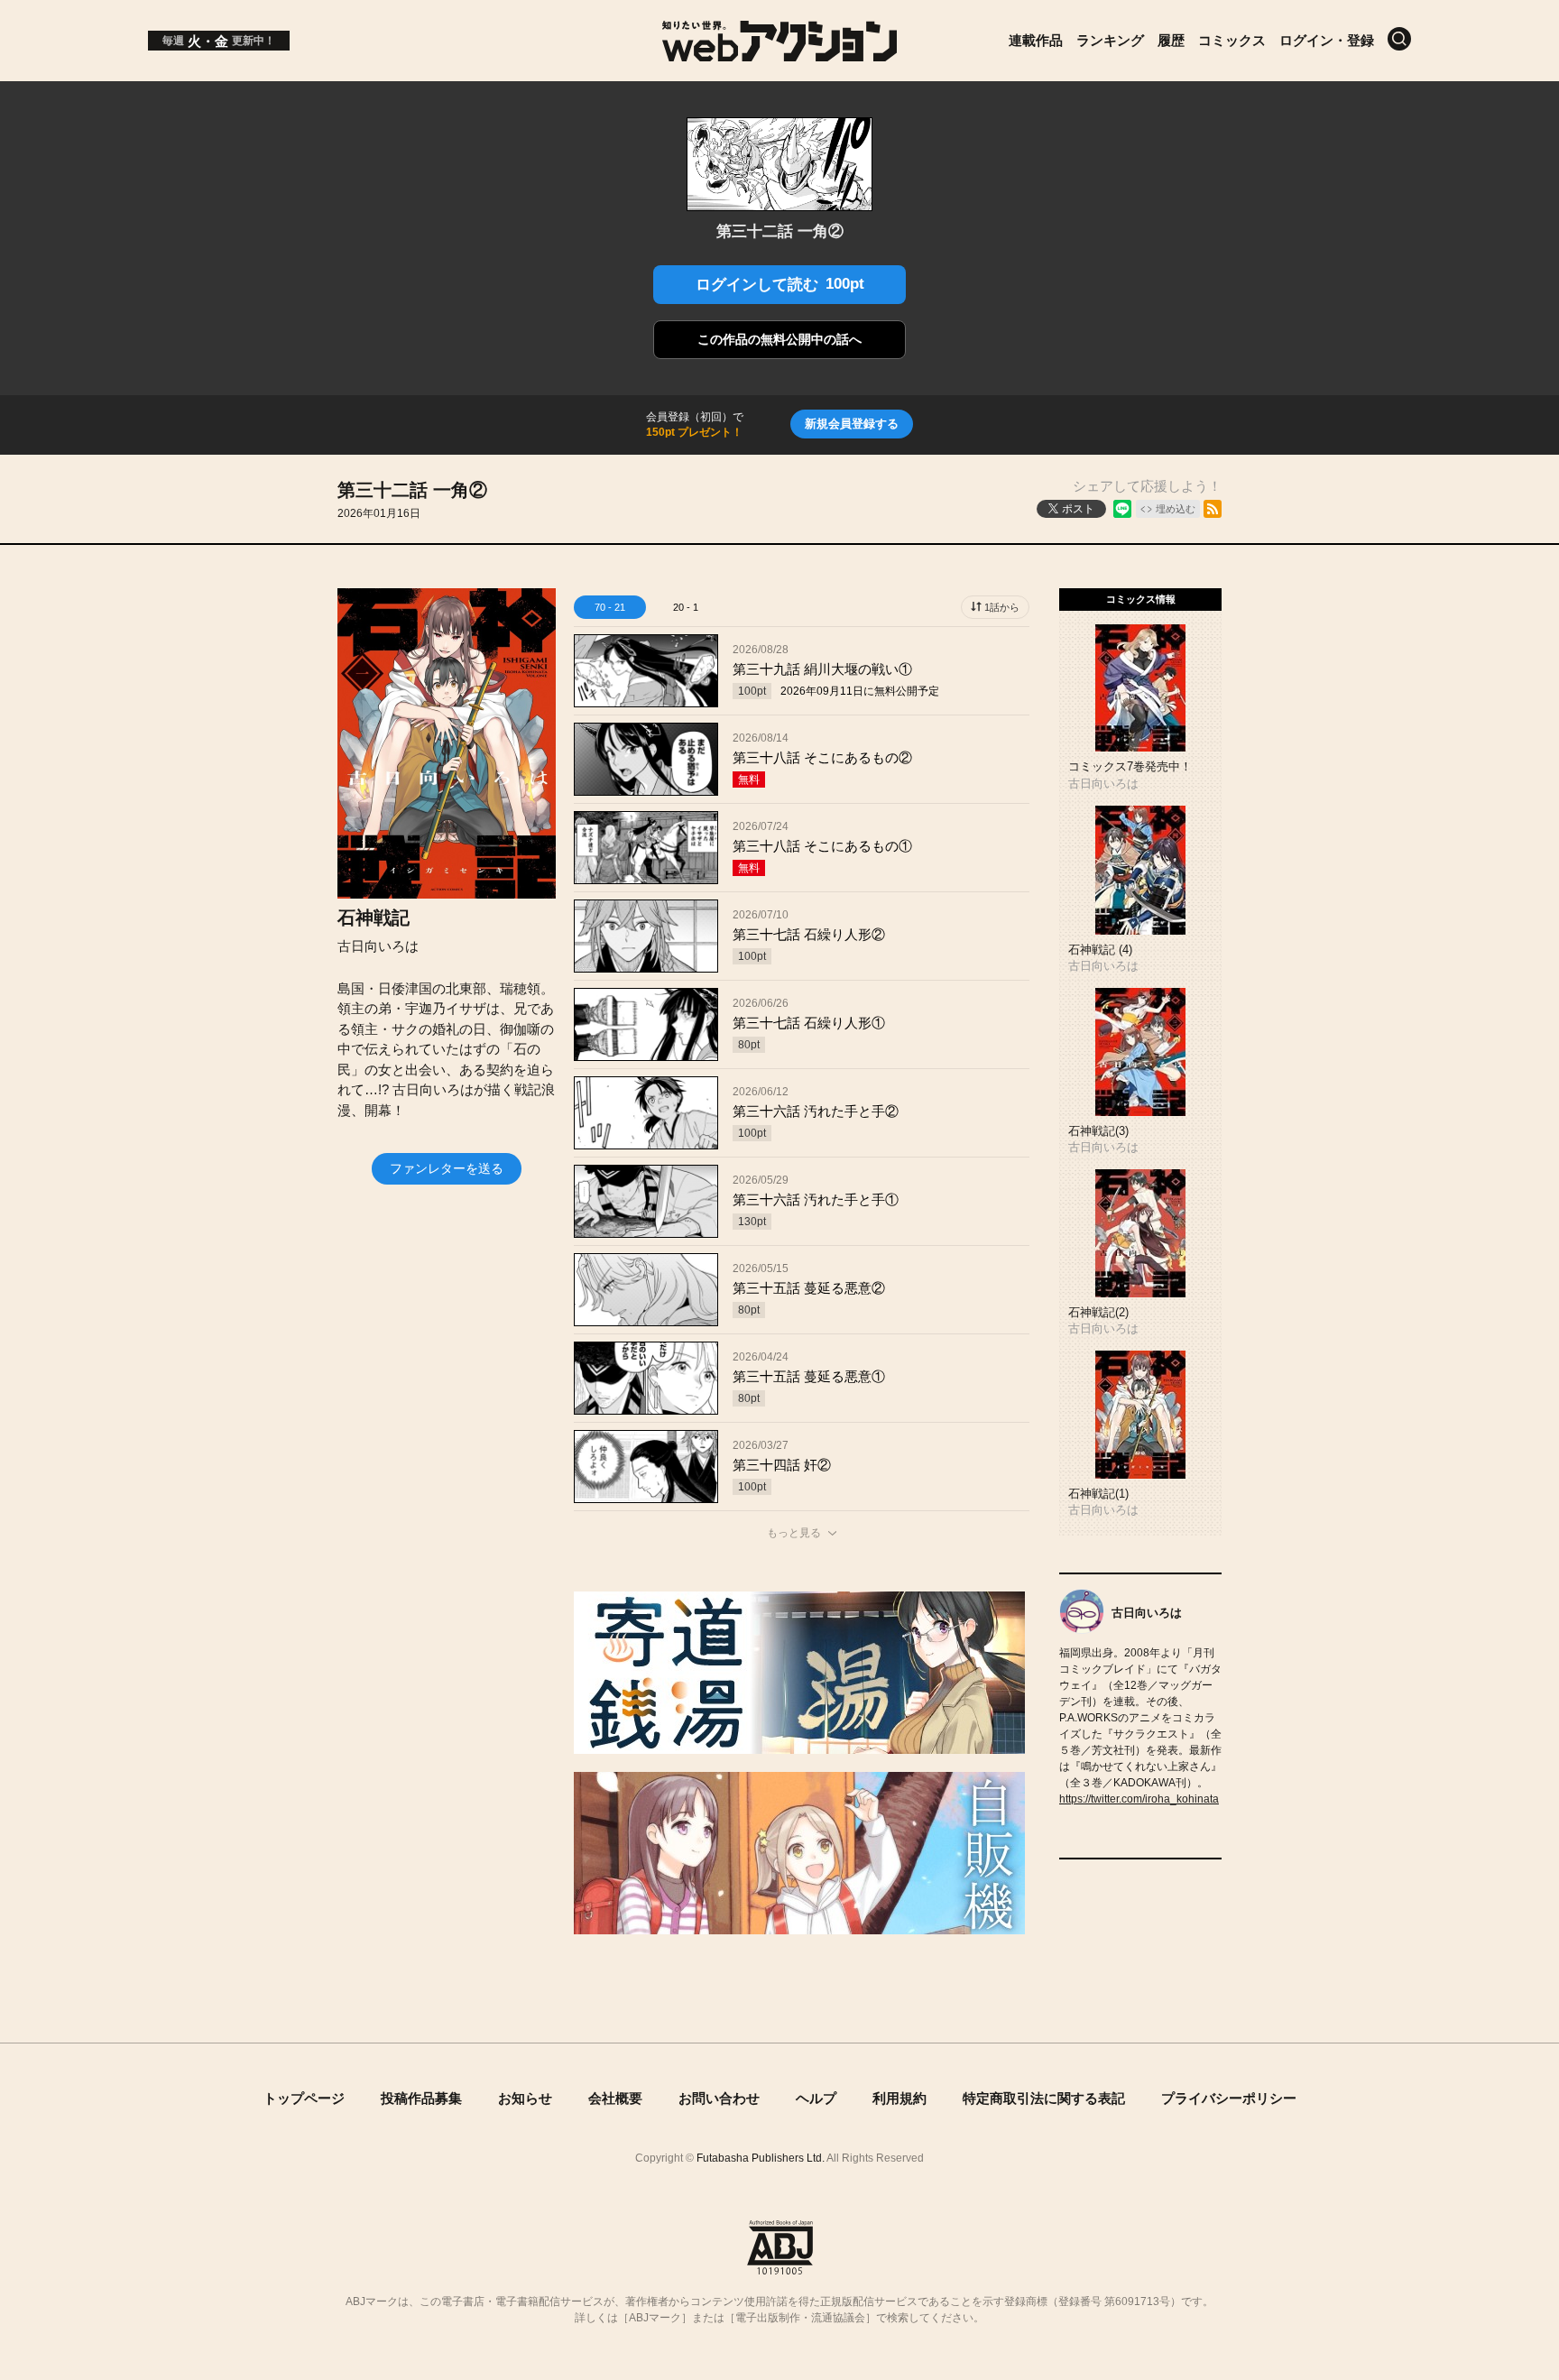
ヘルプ (816, 2098)
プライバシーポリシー (1229, 2098)
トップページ (304, 2098)
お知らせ (525, 2098)
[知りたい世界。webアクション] (780, 52)
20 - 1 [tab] (686, 607)
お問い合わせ (719, 2098)
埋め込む (1176, 509)
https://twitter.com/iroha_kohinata (1139, 1799)
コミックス (1232, 40)
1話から (1002, 607)
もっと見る (794, 1533)
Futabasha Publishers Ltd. (761, 2158)
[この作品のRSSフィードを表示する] (1213, 509)
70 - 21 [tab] (610, 607)
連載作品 (1036, 40)
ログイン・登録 (1327, 40)
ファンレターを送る (447, 1168)
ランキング (1110, 40)
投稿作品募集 (421, 2098)
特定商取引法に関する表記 (1044, 2098)
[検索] (1399, 39)
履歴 (1171, 40)
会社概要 (615, 2098)
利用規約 (899, 2098)
